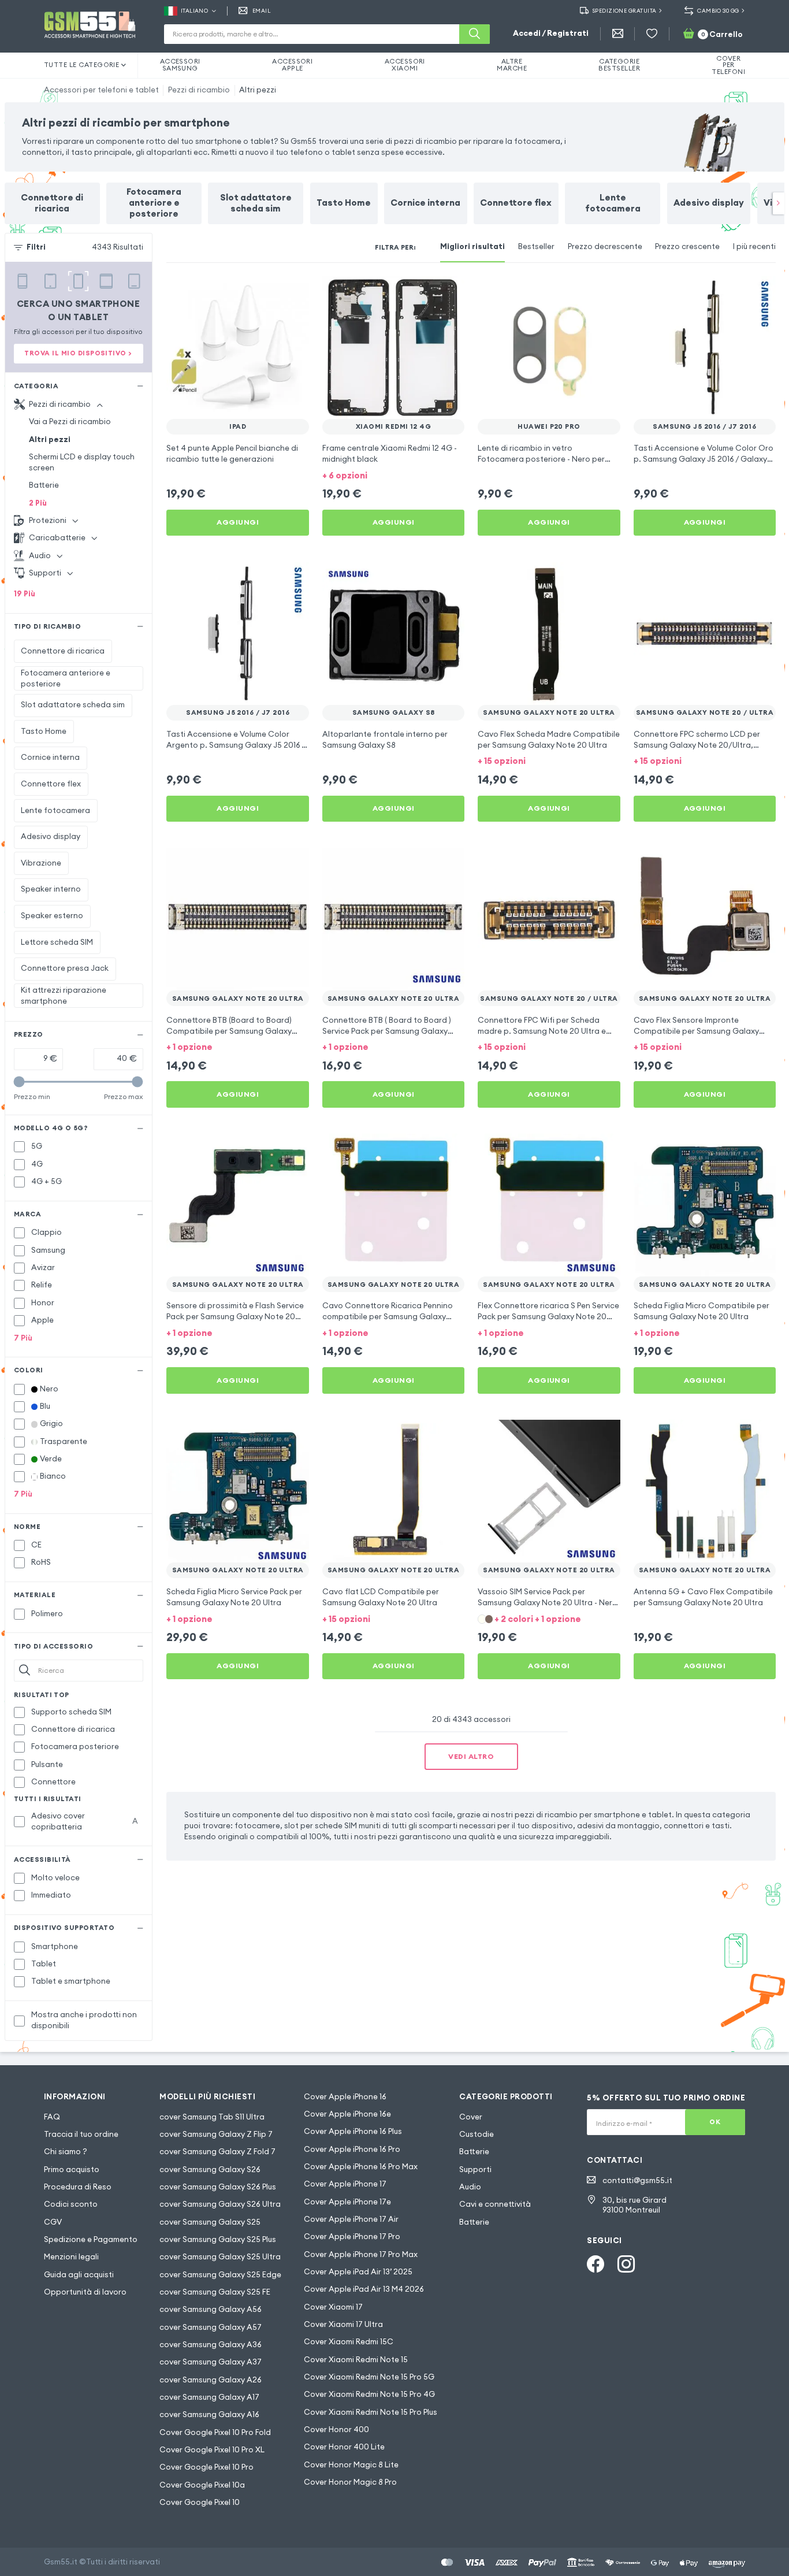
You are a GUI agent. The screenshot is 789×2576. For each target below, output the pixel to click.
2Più (38, 503)
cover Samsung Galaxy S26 (210, 2169)
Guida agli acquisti (79, 2275)
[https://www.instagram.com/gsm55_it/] (626, 2264)
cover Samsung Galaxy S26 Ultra (220, 2204)
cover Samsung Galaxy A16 (209, 2414)
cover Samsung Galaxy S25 (210, 2222)
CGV (53, 2222)
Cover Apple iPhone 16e (347, 2114)
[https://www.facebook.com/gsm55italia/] (596, 2264)
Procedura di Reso (78, 2187)
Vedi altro (471, 1756)
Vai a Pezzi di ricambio (70, 422)
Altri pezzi (258, 90)
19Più (25, 594)
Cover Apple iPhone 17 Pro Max (361, 2254)
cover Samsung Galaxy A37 (211, 2362)
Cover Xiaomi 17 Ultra (343, 2324)
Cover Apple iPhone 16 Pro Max (361, 2167)
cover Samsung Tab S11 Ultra (212, 2117)
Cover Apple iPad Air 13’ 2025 (358, 2272)
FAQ (52, 2117)
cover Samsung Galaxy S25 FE (215, 2292)
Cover (471, 2117)
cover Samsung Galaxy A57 (211, 2327)
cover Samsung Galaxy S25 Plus (218, 2239)
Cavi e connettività (495, 2204)
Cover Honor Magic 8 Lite (351, 2465)
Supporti (475, 2169)
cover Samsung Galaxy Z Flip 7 (216, 2134)
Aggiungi (238, 522)
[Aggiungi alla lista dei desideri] (293, 292)
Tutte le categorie (82, 65)
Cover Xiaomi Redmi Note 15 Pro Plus (371, 2412)
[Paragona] (271, 292)
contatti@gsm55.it (637, 2180)
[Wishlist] (652, 34)
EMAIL (261, 11)
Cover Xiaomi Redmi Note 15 (356, 2360)
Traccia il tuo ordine (81, 2134)
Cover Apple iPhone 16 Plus (353, 2131)
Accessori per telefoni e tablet (101, 90)
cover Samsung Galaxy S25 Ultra (220, 2257)
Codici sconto (71, 2204)
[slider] (19, 1082)
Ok (715, 2122)
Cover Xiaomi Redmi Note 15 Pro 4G (369, 2394)
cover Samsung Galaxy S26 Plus (218, 2187)
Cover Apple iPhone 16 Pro (352, 2149)
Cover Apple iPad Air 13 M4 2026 (364, 2289)
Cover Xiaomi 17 (333, 2307)
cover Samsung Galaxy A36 (211, 2345)
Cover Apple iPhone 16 (345, 2097)
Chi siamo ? (66, 2152)
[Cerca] (474, 34)
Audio (470, 2187)
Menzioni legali (71, 2257)
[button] (394, 475)
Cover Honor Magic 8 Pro (350, 2482)
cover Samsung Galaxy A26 (211, 2380)
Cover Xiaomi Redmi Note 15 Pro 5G (369, 2377)
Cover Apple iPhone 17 (345, 2184)
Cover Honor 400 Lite (344, 2447)
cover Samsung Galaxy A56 (211, 2309)
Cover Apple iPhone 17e (347, 2202)
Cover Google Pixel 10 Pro (206, 2467)
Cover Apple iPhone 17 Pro (352, 2237)
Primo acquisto (72, 2169)
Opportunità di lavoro (85, 2292)
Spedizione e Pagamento (91, 2239)
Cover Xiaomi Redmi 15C (349, 2342)
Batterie (44, 485)
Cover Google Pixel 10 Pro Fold (215, 2432)
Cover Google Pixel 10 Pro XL (212, 2450)
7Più (23, 1338)
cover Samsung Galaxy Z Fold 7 (217, 2152)
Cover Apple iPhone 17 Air (351, 2219)
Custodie (477, 2134)
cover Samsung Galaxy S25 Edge (220, 2275)
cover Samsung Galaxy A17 (209, 2397)
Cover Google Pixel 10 (200, 2502)
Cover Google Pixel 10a (202, 2485)
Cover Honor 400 (336, 2430)
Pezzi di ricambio (199, 90)
